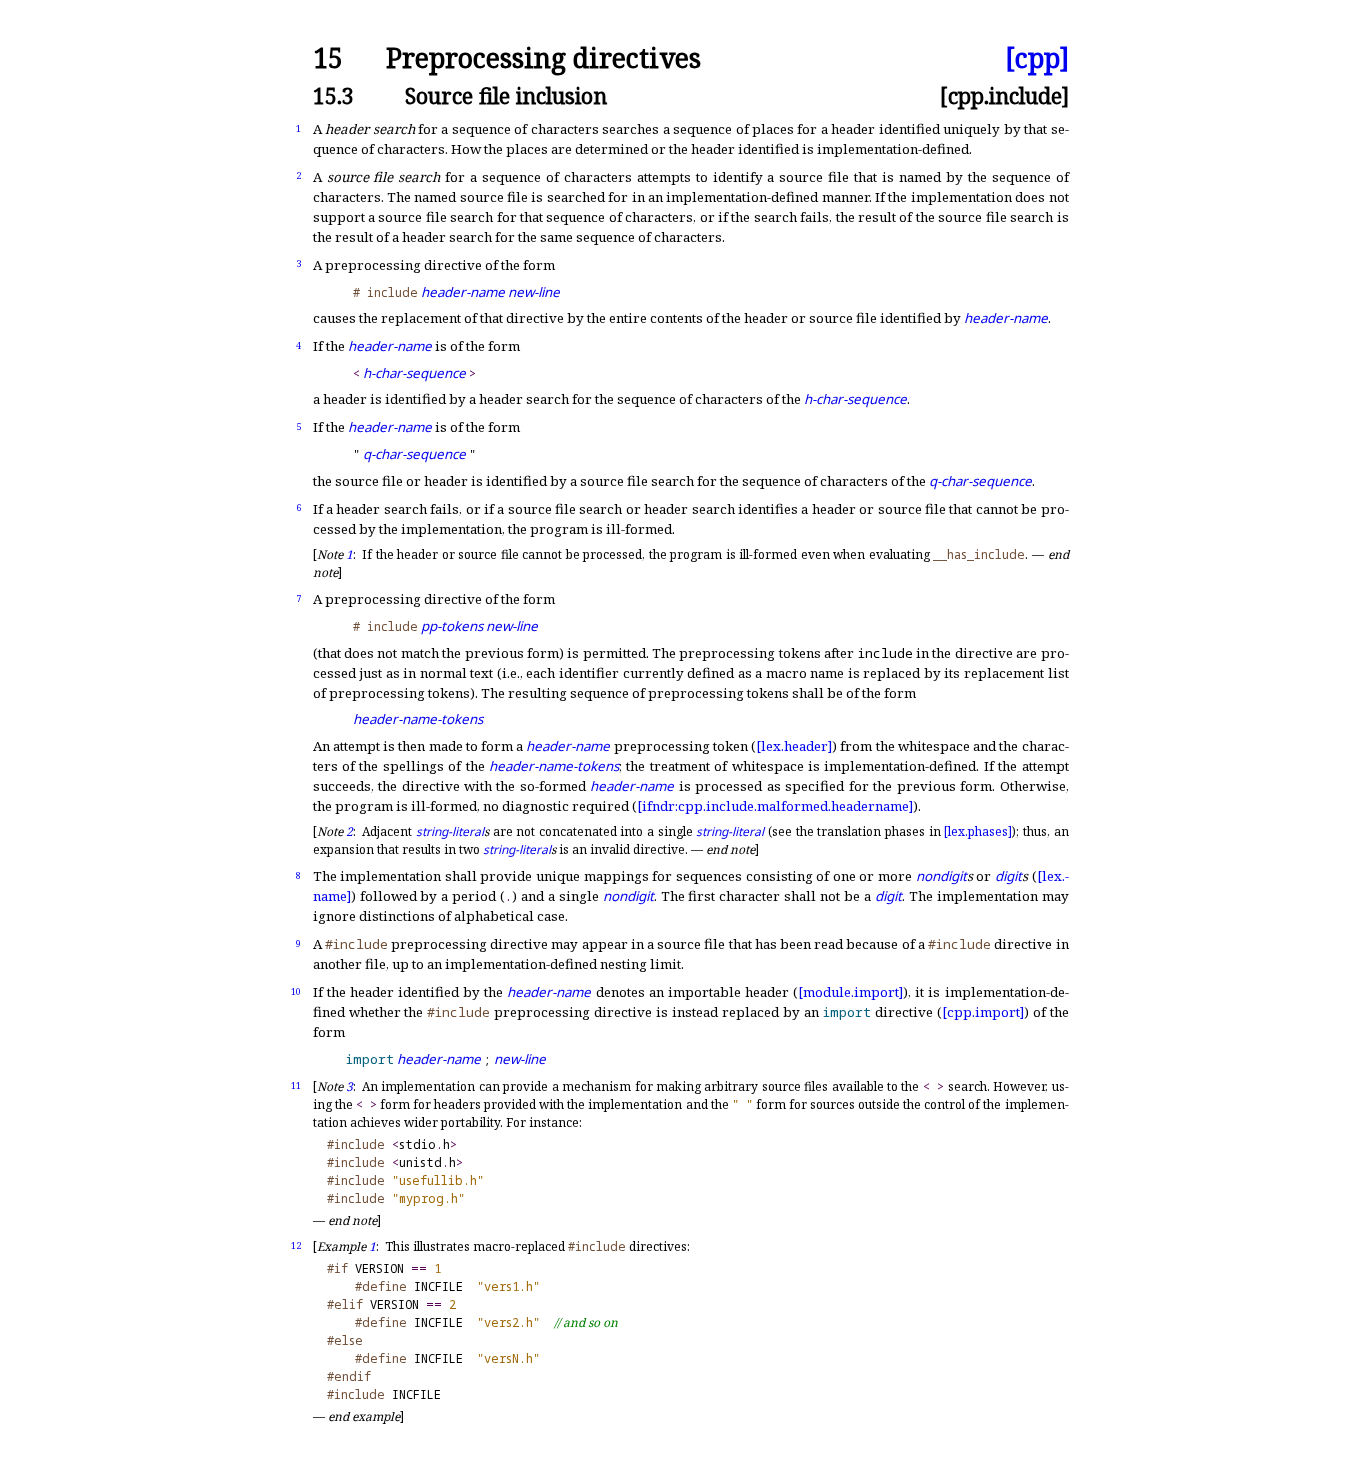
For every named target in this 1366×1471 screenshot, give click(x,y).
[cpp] (1037, 58)
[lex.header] (794, 746)
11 (296, 1085)
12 (296, 1245)
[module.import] (850, 992)
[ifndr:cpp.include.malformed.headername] (775, 806)
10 (296, 991)
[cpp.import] (983, 1012)
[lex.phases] (978, 831)
